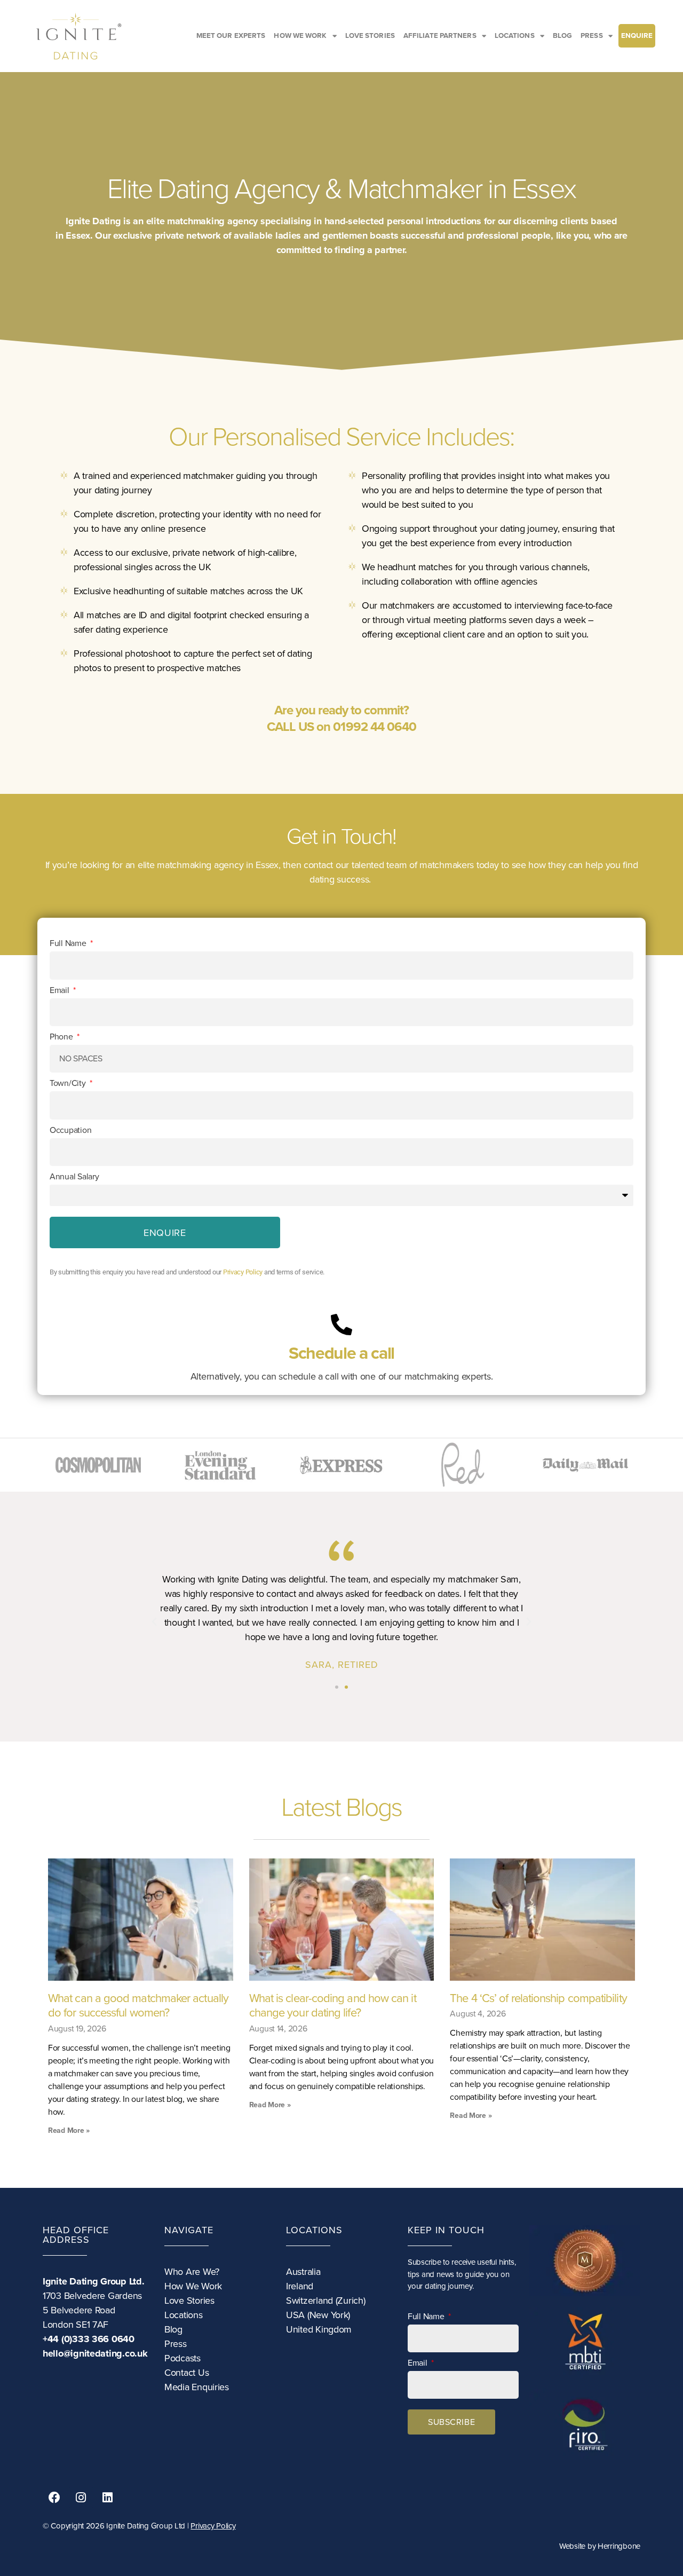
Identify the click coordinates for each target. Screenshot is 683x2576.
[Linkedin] (107, 2498)
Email (60, 990)
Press (176, 2344)
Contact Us (186, 2373)
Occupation (70, 1130)
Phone (62, 1037)
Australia (303, 2272)
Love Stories (189, 2301)
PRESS (592, 36)
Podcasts (182, 2358)
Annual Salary (74, 1177)
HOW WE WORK (300, 36)
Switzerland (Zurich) (326, 2301)
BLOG (562, 36)
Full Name (69, 943)
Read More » (69, 2130)
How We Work (193, 2286)
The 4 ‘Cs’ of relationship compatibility (538, 1998)
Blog (173, 2329)
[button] (154, 1622)
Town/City (69, 1083)
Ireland (300, 2286)
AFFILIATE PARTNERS (440, 36)
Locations (184, 2315)
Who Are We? (192, 2272)
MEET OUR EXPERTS (231, 36)
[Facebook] (54, 2498)
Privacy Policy (243, 1272)
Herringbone (619, 2546)
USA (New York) (318, 2315)
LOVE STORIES (370, 36)
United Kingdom (319, 2329)
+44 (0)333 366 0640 (89, 2339)
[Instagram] (81, 2498)
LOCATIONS (515, 36)
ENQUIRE (637, 36)
